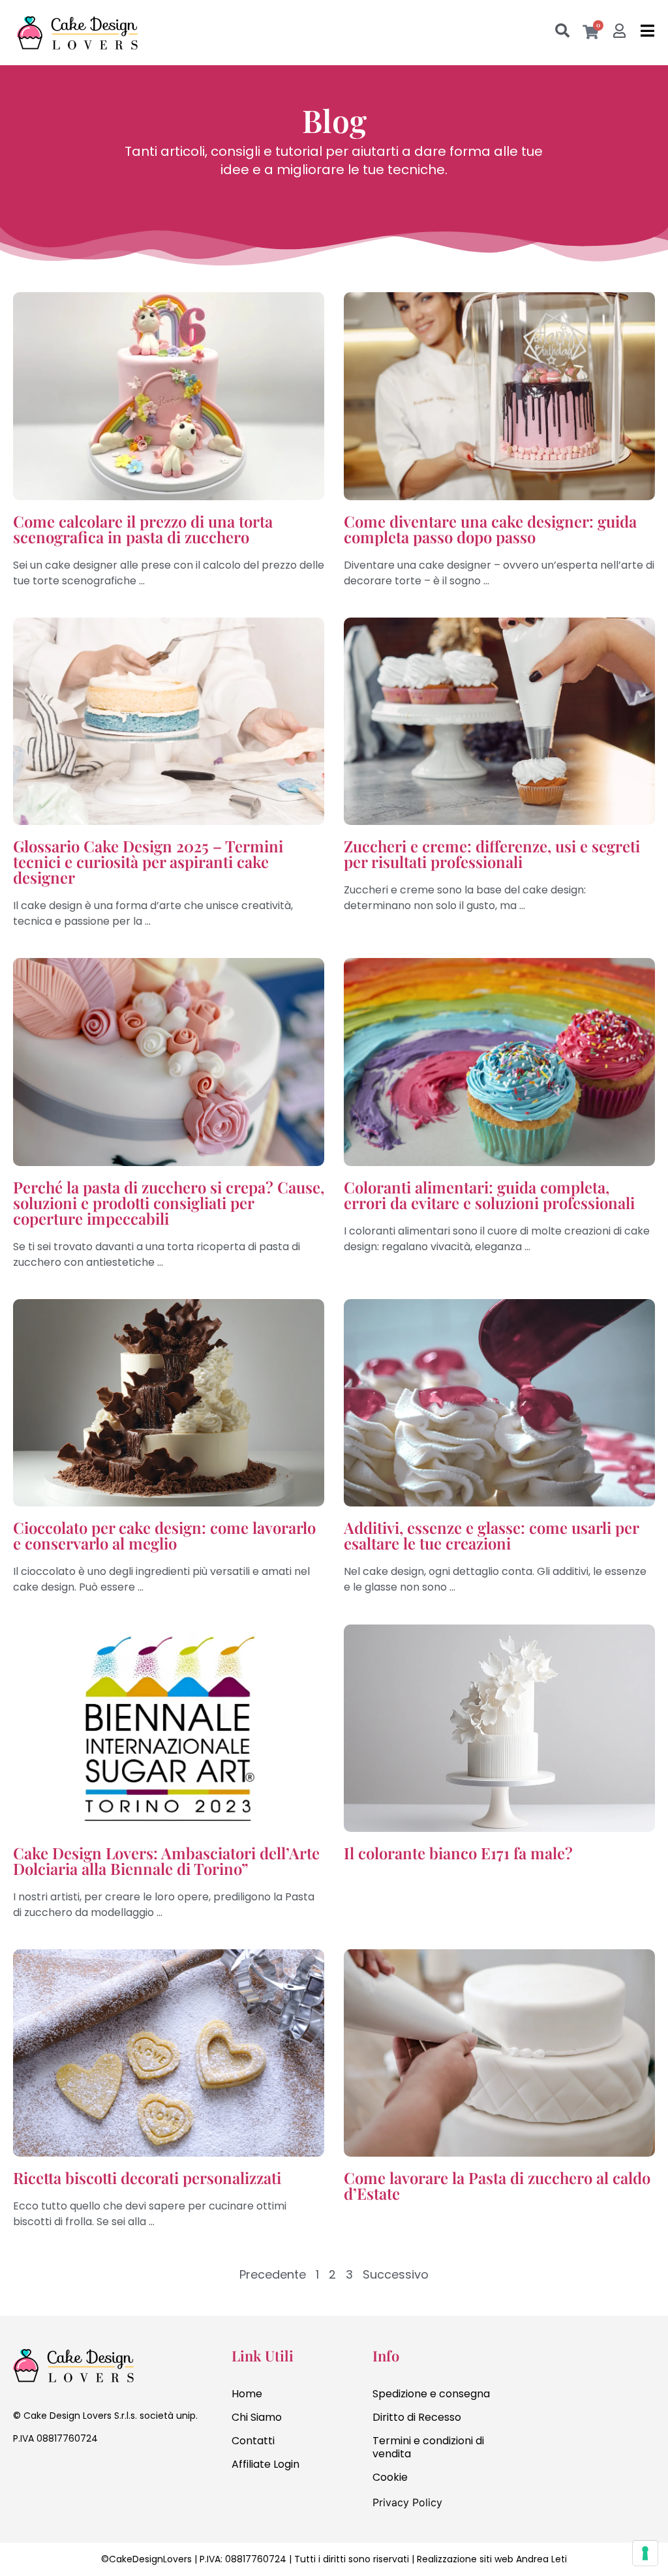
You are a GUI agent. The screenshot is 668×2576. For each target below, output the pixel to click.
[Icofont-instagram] (46, 2474)
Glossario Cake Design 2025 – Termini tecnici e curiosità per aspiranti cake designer (148, 861)
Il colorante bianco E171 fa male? (458, 1853)
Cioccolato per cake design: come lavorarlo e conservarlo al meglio (164, 1535)
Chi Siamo (257, 2417)
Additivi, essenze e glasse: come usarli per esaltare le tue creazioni (491, 1535)
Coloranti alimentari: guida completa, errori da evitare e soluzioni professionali (489, 1195)
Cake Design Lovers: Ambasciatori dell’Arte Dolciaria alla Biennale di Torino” (166, 1861)
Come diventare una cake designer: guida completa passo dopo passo (490, 529)
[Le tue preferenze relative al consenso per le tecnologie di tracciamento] (645, 2553)
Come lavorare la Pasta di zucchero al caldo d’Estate (497, 2185)
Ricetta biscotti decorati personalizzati (147, 2178)
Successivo (396, 2274)
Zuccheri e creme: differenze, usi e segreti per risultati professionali (492, 854)
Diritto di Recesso (417, 2417)
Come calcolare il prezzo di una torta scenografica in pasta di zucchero (143, 529)
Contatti (253, 2441)
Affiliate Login (266, 2464)
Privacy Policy (407, 2502)
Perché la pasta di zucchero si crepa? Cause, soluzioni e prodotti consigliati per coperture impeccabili (169, 1203)
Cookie (390, 2477)
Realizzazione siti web (465, 2559)
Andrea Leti (541, 2559)
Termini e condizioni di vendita (428, 2447)
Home (247, 2394)
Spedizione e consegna (431, 2394)
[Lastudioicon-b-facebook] (20, 2474)
